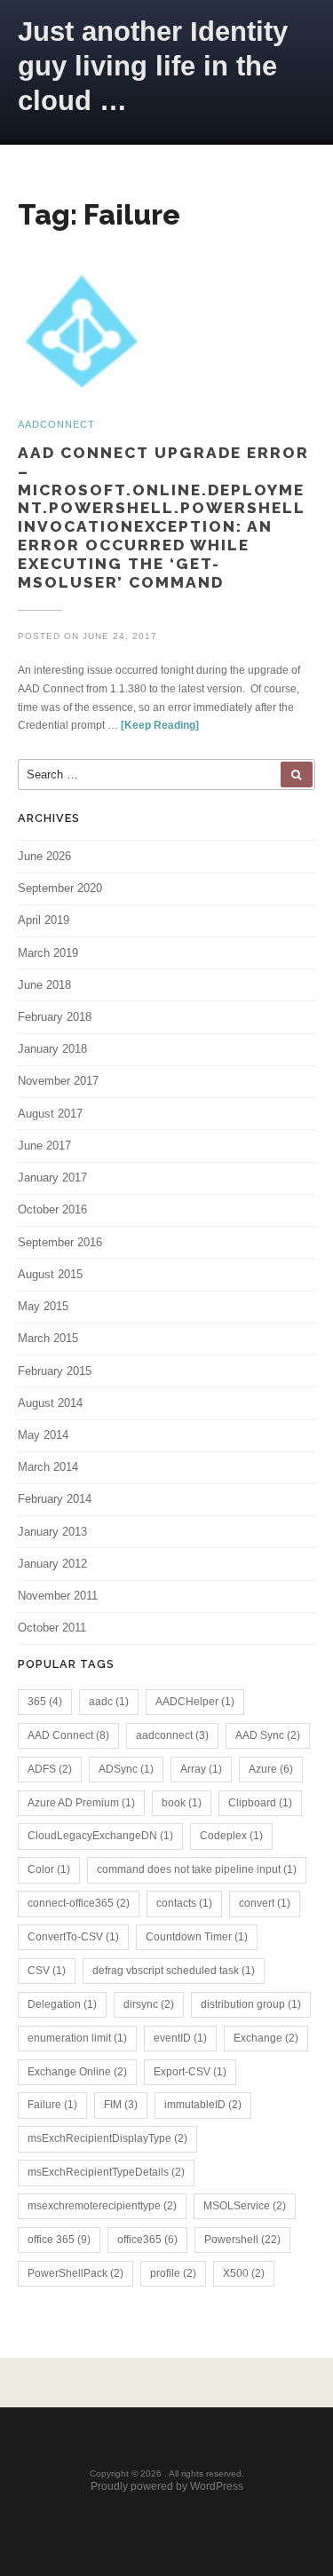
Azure (271, 1769)
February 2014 (55, 1499)
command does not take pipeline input (197, 1869)
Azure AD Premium (81, 1803)
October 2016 (52, 1209)
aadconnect (172, 1735)
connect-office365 (79, 1903)
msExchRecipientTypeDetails (106, 2172)
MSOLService (245, 2206)
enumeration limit (77, 2038)
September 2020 (60, 888)
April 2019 (44, 920)
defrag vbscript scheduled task (174, 1971)
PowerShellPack (75, 2273)
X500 (244, 2273)
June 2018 (44, 985)
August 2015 (50, 1274)
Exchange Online (77, 2072)
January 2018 (52, 1049)
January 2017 (52, 1177)
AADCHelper (195, 1702)
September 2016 (60, 1242)
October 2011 (52, 1628)
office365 (147, 2240)
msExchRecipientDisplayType (107, 2138)
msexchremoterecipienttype (102, 2206)
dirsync (149, 2004)
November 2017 (58, 1081)
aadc (109, 1702)
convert (265, 1903)
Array (201, 1769)
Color (49, 1869)
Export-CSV (190, 2072)
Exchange (266, 2038)
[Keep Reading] (160, 725)
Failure (52, 2105)
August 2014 (50, 1403)
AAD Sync (268, 1735)
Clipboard (260, 1803)
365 (45, 1702)
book (182, 1803)
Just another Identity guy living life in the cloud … (153, 66)
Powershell (242, 2240)
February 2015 (55, 1371)
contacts (184, 1903)
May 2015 (43, 1306)
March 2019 (48, 953)
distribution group (251, 2004)
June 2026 (44, 856)
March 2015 (48, 1338)
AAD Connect (68, 1735)
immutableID (203, 2105)
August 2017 (50, 1114)
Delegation (62, 2004)
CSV (47, 1971)
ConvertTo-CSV (73, 1937)
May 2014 (43, 1435)
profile (173, 2273)
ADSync (126, 1769)
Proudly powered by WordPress (167, 2486)
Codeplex (231, 1836)
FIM (121, 2105)
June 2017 (44, 1146)
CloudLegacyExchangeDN (100, 1836)
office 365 (59, 2240)
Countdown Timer (197, 1937)
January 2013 (52, 1532)
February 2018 (55, 1017)
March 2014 (48, 1467)
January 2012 (52, 1564)
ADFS (50, 1769)
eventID (180, 2038)
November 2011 (58, 1596)
